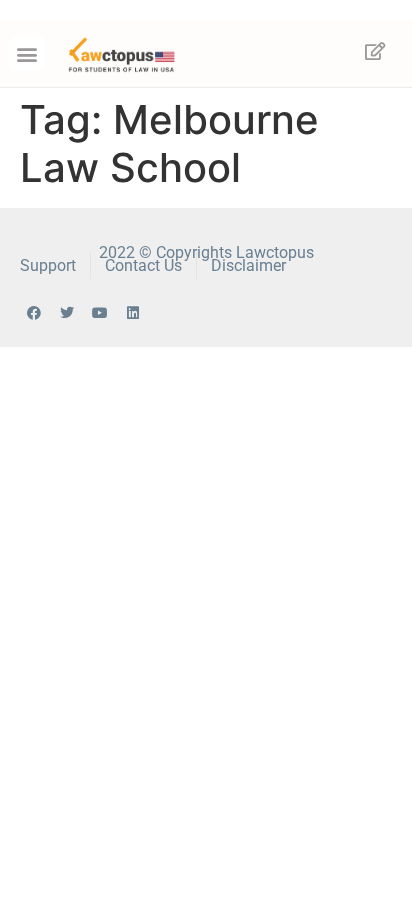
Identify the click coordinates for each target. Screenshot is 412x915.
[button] (27, 53)
